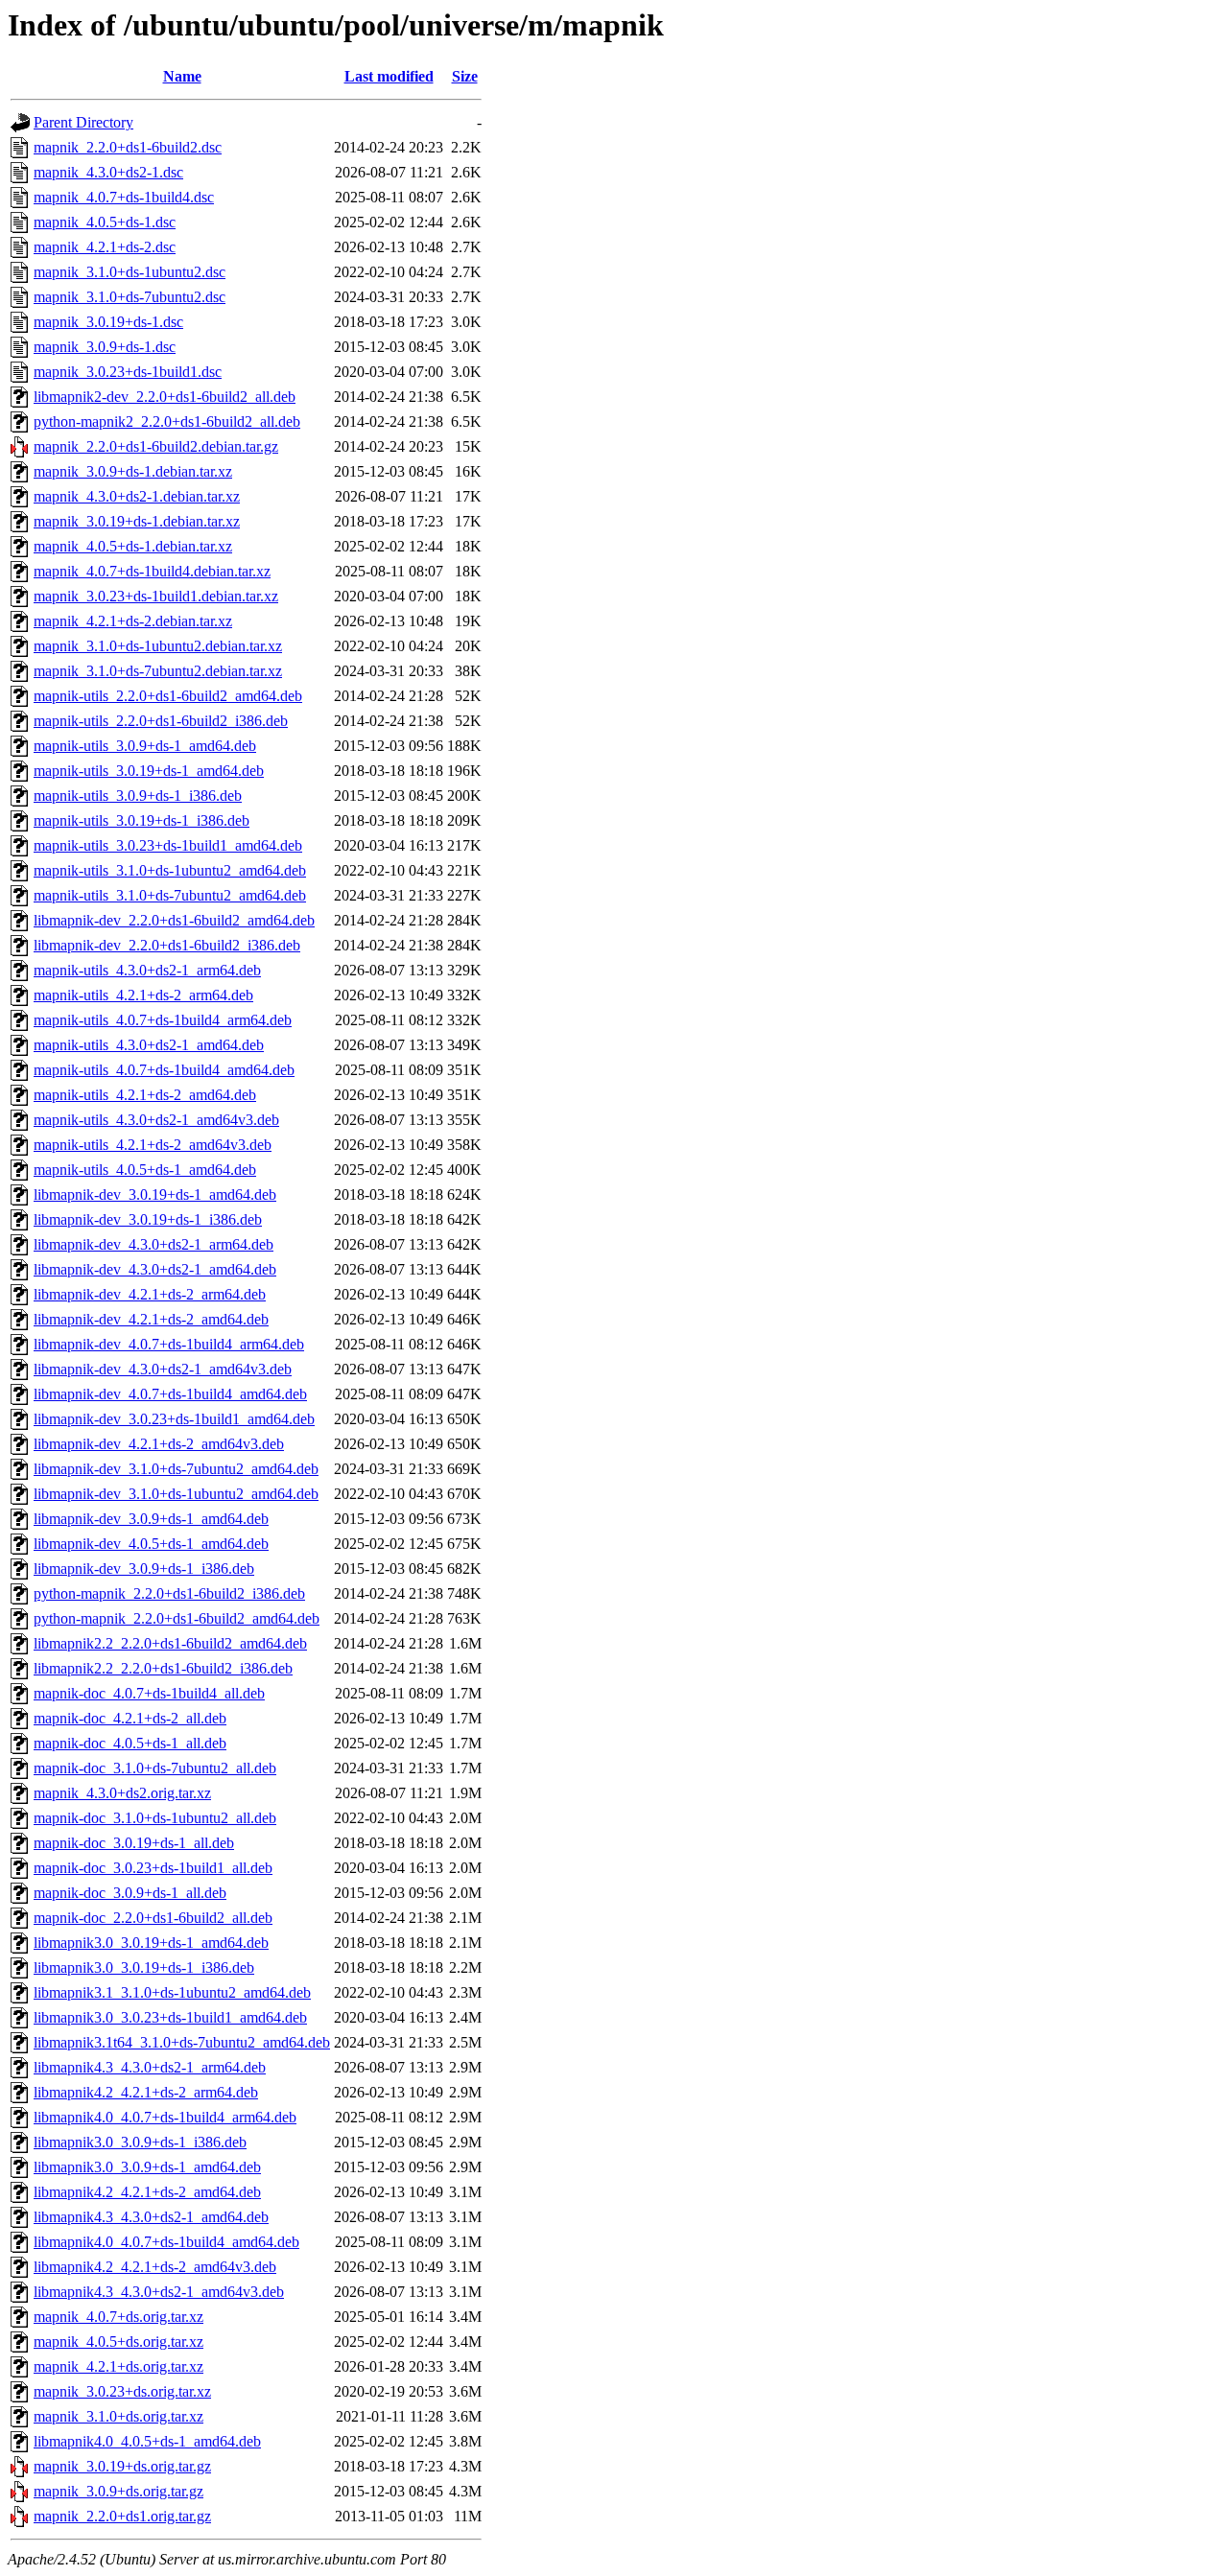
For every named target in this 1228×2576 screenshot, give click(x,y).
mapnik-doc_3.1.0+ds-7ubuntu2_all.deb (155, 1768)
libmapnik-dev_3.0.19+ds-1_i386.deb (148, 1219)
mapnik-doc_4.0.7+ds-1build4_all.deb (149, 1693)
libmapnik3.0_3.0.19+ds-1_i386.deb (144, 1967)
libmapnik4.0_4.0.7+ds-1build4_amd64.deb (166, 2242)
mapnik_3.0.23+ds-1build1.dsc (128, 372)
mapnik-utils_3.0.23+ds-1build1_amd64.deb (168, 845)
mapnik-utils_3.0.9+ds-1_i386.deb (138, 796)
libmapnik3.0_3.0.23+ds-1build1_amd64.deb (170, 2017)
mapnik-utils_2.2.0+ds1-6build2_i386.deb (161, 721)
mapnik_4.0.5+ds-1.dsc (105, 222)
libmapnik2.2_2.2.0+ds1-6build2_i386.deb (163, 1668)
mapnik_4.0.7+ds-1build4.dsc (124, 197)
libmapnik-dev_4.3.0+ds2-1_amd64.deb (155, 1269)
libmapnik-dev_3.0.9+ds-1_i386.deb (144, 1569)
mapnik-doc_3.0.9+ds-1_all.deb (130, 1893)
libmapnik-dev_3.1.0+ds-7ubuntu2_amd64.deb (176, 1469)
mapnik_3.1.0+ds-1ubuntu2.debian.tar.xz (158, 646)
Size (465, 76)
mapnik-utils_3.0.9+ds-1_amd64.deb (145, 746)
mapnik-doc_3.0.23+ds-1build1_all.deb (153, 1868)
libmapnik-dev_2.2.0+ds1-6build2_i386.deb (167, 945)
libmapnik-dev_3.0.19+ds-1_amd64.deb (155, 1194)
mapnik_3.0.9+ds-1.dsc (105, 347)
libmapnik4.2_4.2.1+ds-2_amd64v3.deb (155, 2267)
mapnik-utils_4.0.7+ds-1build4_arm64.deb (163, 1020)
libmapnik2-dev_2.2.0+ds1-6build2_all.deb (165, 397)
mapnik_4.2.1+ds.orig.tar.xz (118, 2366)
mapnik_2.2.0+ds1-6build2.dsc (128, 147)
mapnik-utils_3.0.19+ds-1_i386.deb (142, 820)
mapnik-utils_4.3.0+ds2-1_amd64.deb (149, 1045)
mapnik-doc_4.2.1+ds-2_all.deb (130, 1718)
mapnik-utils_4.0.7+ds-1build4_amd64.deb (164, 1070)
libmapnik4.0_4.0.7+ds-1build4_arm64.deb (165, 2117)
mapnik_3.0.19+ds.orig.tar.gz (122, 2466)
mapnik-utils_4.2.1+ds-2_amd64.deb (145, 1095)
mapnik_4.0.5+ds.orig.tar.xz (118, 2342)
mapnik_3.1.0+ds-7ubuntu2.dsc (130, 297)
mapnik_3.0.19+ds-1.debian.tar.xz (137, 521)
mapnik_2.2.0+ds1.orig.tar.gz (122, 2516)
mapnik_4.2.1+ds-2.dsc (105, 247)
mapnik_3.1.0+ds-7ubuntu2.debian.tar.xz (158, 671)
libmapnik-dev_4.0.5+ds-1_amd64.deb (151, 1544)
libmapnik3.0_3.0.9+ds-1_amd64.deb (147, 2167)
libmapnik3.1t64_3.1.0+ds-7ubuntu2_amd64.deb (182, 2042)
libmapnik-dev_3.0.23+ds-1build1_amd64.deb (174, 1419)
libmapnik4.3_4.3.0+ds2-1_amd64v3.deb (159, 2292)
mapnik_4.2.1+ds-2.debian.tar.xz (133, 621)
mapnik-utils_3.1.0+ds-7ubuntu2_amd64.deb (170, 895)
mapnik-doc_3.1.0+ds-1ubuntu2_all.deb (155, 1818)
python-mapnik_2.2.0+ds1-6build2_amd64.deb (177, 1618)
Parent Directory (83, 122)
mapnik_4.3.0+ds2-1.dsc (108, 172)
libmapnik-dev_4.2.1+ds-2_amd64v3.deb (159, 1444)
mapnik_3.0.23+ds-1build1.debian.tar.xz (156, 596)
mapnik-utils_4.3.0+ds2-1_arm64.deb (147, 970)
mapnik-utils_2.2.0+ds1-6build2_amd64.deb (168, 696)
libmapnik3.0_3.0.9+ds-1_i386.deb (140, 2142)
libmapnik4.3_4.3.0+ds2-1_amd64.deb (151, 2217)
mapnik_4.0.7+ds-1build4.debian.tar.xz (152, 571)
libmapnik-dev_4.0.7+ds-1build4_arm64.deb (169, 1344)
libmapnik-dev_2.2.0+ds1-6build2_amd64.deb (174, 920)
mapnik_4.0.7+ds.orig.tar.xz (118, 2317)
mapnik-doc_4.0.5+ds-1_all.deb (130, 1743)
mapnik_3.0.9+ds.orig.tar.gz (118, 2491)
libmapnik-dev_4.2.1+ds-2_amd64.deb (151, 1319)
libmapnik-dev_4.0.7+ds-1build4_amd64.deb (170, 1394)
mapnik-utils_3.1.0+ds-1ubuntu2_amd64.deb (170, 870)
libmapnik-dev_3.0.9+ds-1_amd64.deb (151, 1519)
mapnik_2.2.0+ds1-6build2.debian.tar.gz (156, 446)
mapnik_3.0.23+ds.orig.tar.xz (122, 2391)
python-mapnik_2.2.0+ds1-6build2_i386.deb (169, 1593)
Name (182, 76)
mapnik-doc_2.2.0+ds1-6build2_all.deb (153, 1918)
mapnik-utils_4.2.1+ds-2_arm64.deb (143, 995)
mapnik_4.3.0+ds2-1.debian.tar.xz (137, 496)
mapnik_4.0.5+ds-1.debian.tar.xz (133, 546)
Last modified (389, 76)
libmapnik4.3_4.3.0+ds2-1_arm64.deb (150, 2067)
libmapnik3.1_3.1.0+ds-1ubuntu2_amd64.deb (172, 1992)
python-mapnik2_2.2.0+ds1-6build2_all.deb (167, 422)
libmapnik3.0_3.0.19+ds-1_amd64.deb (151, 1943)
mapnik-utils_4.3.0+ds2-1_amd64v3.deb (156, 1120)
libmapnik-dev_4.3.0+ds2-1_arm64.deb (153, 1244)
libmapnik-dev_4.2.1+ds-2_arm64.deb (150, 1294)
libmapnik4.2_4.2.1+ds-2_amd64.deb (147, 2192)
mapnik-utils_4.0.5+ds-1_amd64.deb (145, 1170)
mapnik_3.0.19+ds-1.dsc (108, 322)
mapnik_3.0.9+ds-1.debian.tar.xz (133, 471)
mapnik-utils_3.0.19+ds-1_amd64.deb (149, 771)
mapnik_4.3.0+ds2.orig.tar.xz (122, 1793)
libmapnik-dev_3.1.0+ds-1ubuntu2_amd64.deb (176, 1494)
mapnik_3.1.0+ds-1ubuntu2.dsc (130, 272)
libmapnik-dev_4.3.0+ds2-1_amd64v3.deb (163, 1369)
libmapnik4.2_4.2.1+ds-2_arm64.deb (146, 2092)
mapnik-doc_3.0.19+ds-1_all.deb (134, 1843)
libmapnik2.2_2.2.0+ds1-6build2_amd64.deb (170, 1643)
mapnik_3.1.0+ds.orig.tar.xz (118, 2416)
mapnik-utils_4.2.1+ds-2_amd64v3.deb (153, 1145)
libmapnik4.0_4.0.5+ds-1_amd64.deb (147, 2441)
